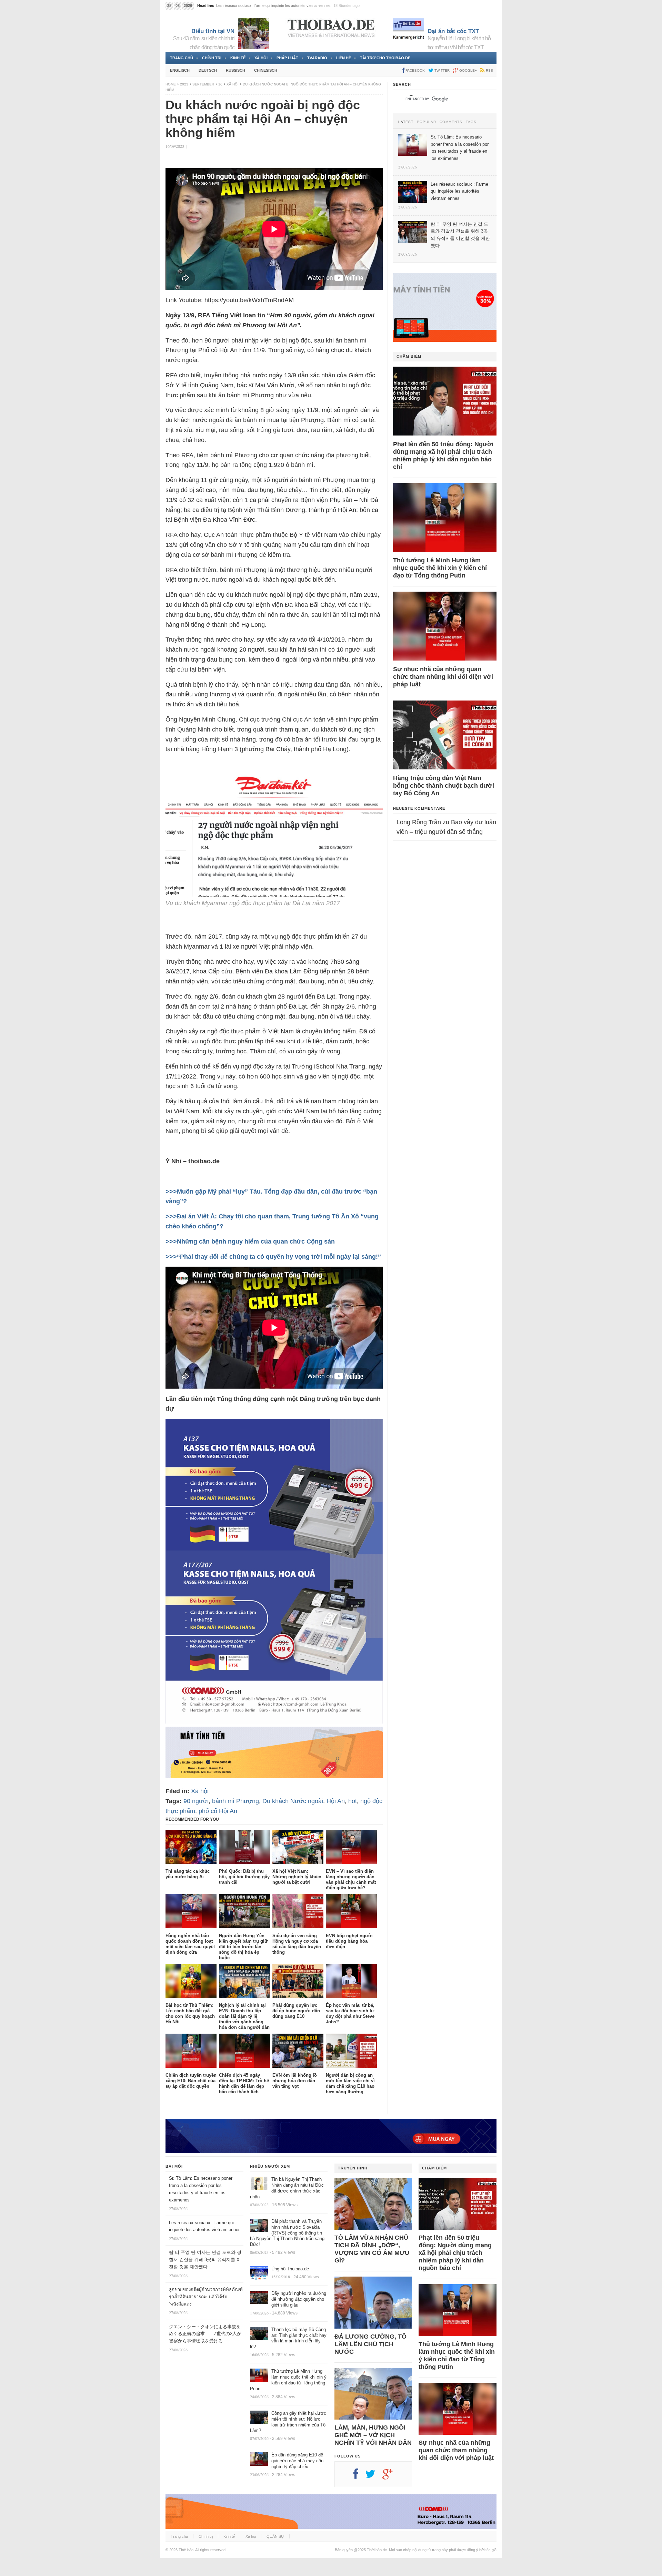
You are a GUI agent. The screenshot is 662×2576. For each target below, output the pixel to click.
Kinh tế (238, 58)
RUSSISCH (235, 70)
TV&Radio (317, 58)
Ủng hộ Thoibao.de (290, 2269)
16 (220, 84)
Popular (427, 122)
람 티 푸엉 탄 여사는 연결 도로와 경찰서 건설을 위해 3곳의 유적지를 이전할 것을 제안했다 (205, 2260)
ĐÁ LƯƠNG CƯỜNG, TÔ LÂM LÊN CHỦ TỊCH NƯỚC (370, 2344)
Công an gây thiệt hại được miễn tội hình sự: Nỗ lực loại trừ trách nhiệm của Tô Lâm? (288, 2422)
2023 (184, 84)
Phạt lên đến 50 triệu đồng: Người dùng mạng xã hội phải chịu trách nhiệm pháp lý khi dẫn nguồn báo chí (443, 456)
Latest (406, 122)
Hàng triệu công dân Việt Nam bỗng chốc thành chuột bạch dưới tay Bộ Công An (444, 786)
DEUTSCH (208, 70)
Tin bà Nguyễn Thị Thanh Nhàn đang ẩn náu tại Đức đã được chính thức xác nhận (287, 2188)
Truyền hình (353, 2168)
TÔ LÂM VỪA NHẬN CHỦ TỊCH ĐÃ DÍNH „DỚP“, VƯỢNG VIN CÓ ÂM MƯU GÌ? (372, 2249)
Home (171, 84)
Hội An (336, 1801)
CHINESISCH (266, 70)
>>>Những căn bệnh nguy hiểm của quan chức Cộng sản (250, 1241)
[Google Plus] (391, 2476)
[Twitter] (374, 2476)
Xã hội (261, 58)
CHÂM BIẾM (409, 356)
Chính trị (212, 58)
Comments (451, 122)
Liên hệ (344, 58)
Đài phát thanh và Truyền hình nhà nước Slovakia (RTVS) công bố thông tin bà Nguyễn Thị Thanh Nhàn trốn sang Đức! (287, 2233)
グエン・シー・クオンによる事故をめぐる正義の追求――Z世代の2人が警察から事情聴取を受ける (205, 2334)
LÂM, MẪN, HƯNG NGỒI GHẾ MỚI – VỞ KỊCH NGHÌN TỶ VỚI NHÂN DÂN (373, 2435)
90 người (196, 1801)
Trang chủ (182, 58)
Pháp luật (287, 58)
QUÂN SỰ (275, 2536)
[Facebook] (359, 2476)
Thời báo (186, 2550)
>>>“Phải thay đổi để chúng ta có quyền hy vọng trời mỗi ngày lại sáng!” (273, 1257)
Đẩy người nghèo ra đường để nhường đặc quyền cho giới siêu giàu (299, 2299)
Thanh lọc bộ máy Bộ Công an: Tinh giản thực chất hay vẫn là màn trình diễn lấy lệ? (288, 2338)
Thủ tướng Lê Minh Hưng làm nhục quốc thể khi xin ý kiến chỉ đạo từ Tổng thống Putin (440, 568)
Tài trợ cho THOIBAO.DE (385, 58)
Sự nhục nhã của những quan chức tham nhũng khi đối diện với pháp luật (443, 677)
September (203, 84)
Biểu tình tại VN (213, 31)
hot (353, 1801)
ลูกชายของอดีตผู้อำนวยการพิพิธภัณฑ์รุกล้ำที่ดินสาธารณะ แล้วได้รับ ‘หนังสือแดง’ (206, 2297)
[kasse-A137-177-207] (274, 1721)
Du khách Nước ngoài (293, 1801)
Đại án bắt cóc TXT (453, 31)
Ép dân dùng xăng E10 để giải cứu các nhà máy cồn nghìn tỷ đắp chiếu (297, 2461)
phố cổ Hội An (218, 1811)
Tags (471, 122)
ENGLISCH (180, 70)
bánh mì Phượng (235, 1801)
